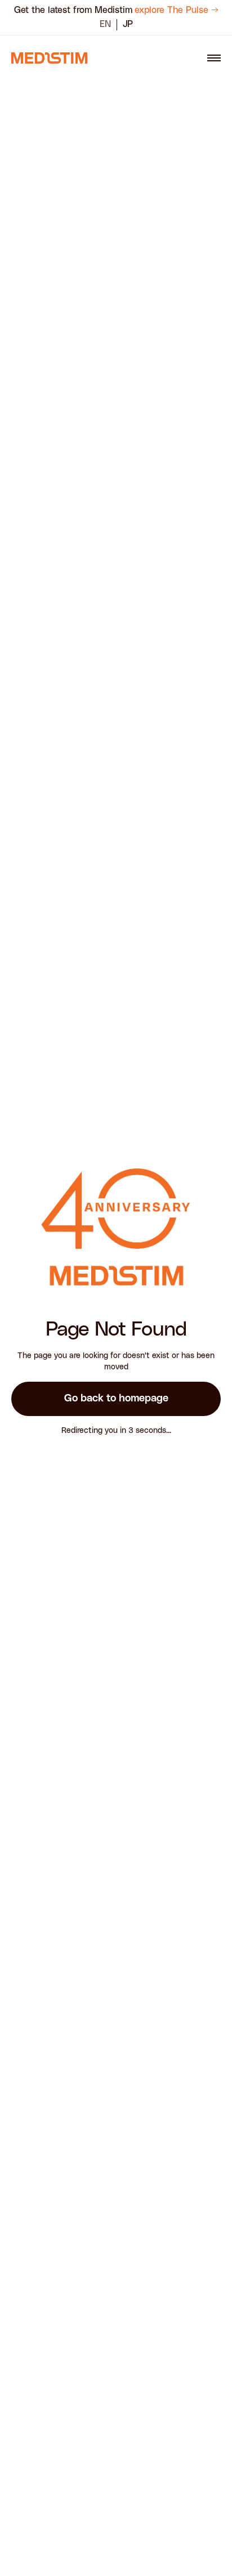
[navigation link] (49, 58)
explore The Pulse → (177, 10)
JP (128, 24)
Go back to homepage (116, 1399)
